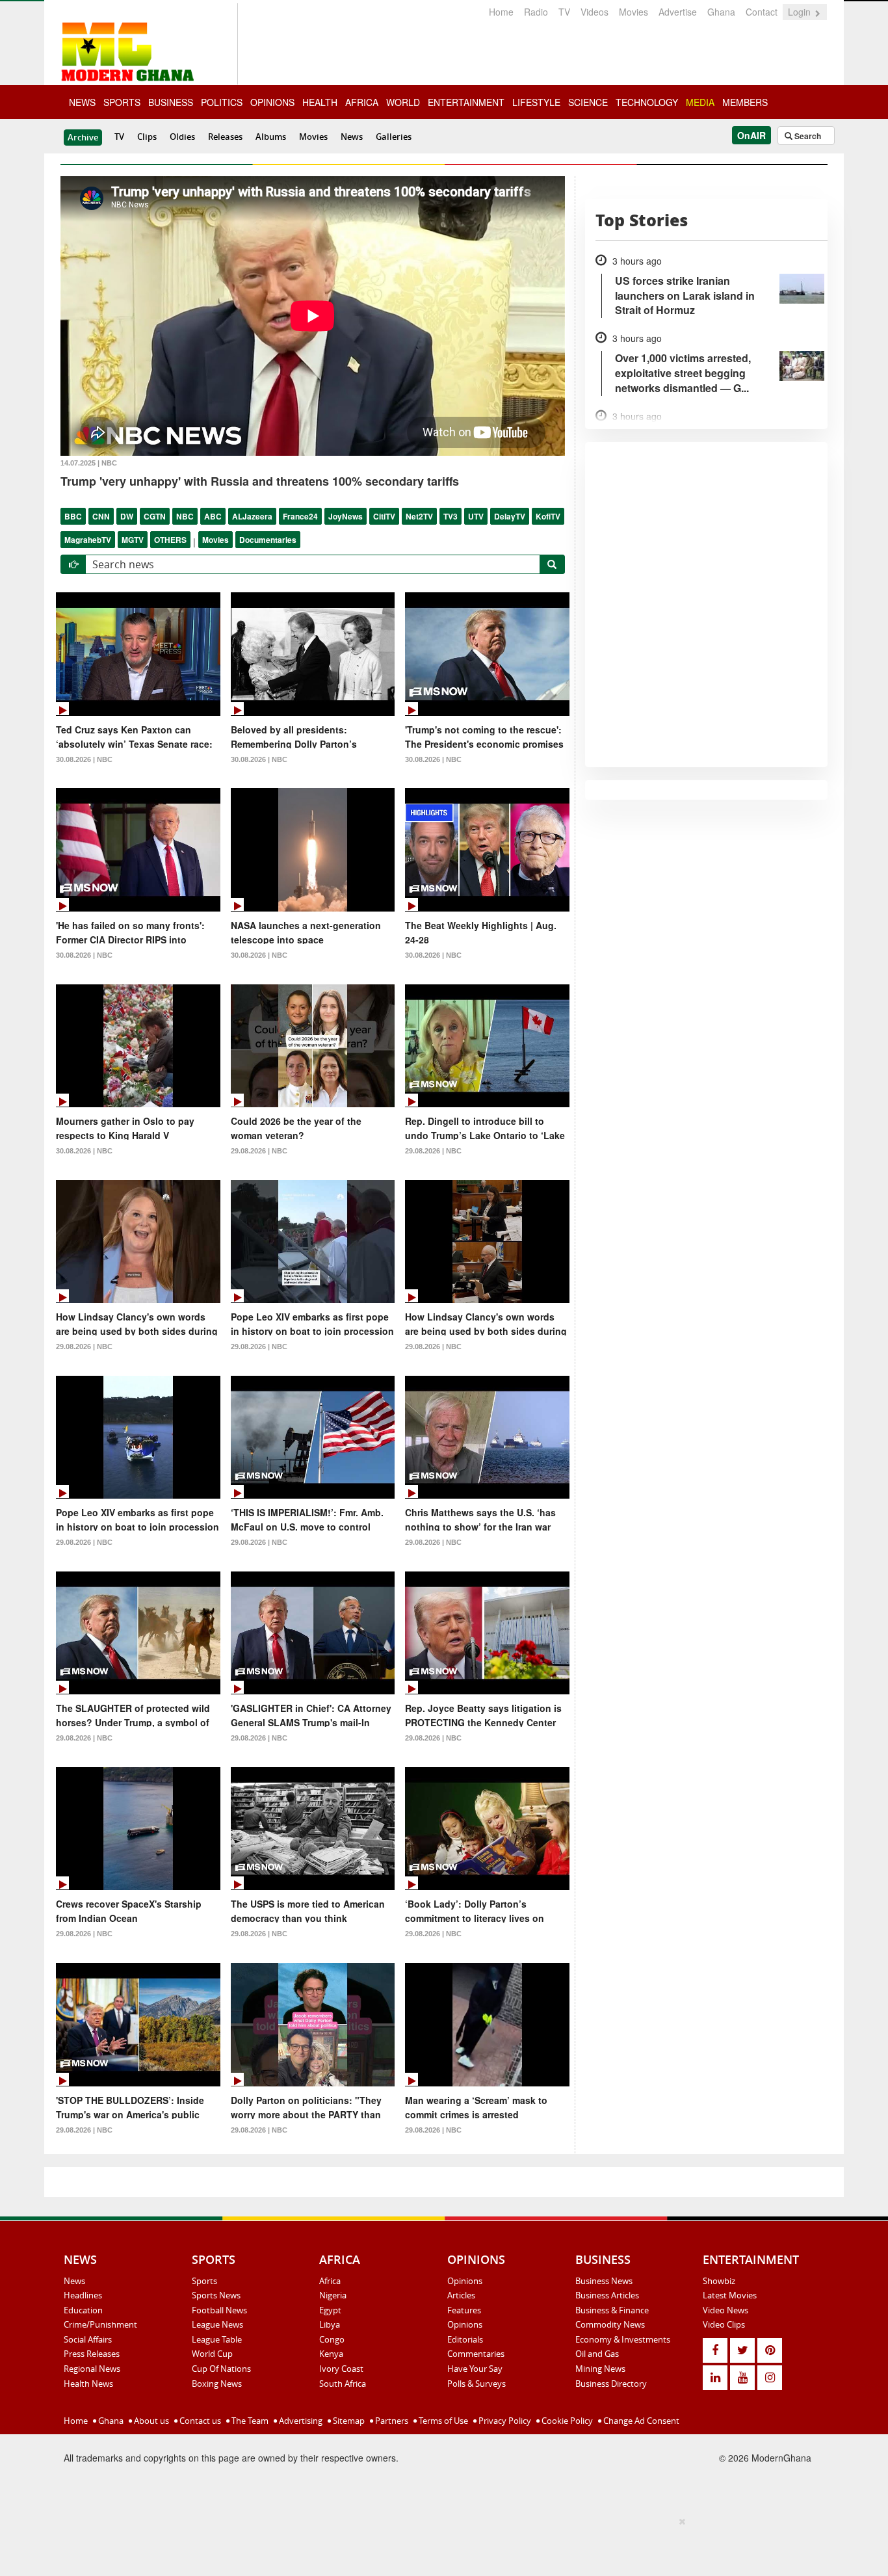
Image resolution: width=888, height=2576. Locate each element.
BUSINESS (171, 102)
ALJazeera (252, 516)
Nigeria (333, 2295)
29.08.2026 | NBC (259, 1151)
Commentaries (476, 2354)
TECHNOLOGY (647, 102)
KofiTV (548, 516)
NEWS (82, 102)
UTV (476, 516)
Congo (332, 2339)
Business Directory (611, 2384)
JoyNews (346, 516)
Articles (461, 2295)
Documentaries (268, 540)
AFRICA (362, 102)
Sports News (216, 2295)
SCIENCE (588, 102)
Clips (147, 137)
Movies (633, 12)
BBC (73, 516)
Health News (88, 2384)
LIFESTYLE (536, 102)
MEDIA (700, 102)
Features (464, 2310)
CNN (101, 516)
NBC (185, 516)
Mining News (600, 2369)
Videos (594, 12)
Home (501, 12)
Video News (725, 2310)
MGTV (133, 540)
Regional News (92, 2369)
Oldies (182, 137)
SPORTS (122, 102)
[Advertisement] (439, 2544)
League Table (217, 2339)
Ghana (721, 12)
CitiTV (384, 516)
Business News (604, 2281)
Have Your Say (475, 2369)
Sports (204, 2281)
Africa (330, 2281)
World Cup (212, 2354)
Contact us (199, 2421)
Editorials (465, 2339)
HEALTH (320, 102)
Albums (271, 137)
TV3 (451, 516)
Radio (536, 12)
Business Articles (607, 2295)
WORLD (403, 102)
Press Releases (92, 2354)
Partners (391, 2421)
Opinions (465, 2281)
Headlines (83, 2295)
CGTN (155, 516)
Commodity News (610, 2324)
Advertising (300, 2421)
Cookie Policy (566, 2421)
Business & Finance (612, 2310)
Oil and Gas (597, 2354)
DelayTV (510, 516)
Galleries (394, 137)
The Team (249, 2421)
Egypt (330, 2310)
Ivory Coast (341, 2369)
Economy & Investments (623, 2339)
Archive (83, 137)
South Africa (343, 2384)
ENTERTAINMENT (466, 102)
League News (217, 2324)
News (352, 137)
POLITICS (222, 102)
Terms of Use (442, 2421)
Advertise (678, 12)
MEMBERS (745, 102)
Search (807, 136)
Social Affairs (88, 2339)
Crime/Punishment (100, 2324)
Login (801, 12)
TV (564, 12)
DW (127, 516)
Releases (225, 137)
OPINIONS (272, 102)
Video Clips (724, 2324)
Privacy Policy (504, 2421)
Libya (330, 2324)
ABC (213, 516)
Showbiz (719, 2281)
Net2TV (419, 516)
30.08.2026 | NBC (84, 759)
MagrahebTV (88, 540)
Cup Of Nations (221, 2369)
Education (83, 2310)
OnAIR (751, 135)
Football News (219, 2310)
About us (150, 2421)
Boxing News (217, 2384)
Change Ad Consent (640, 2421)
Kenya (331, 2354)
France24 (300, 516)
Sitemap (348, 2421)
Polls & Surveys (477, 2384)
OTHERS (170, 540)
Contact (762, 12)
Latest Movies (730, 2295)
